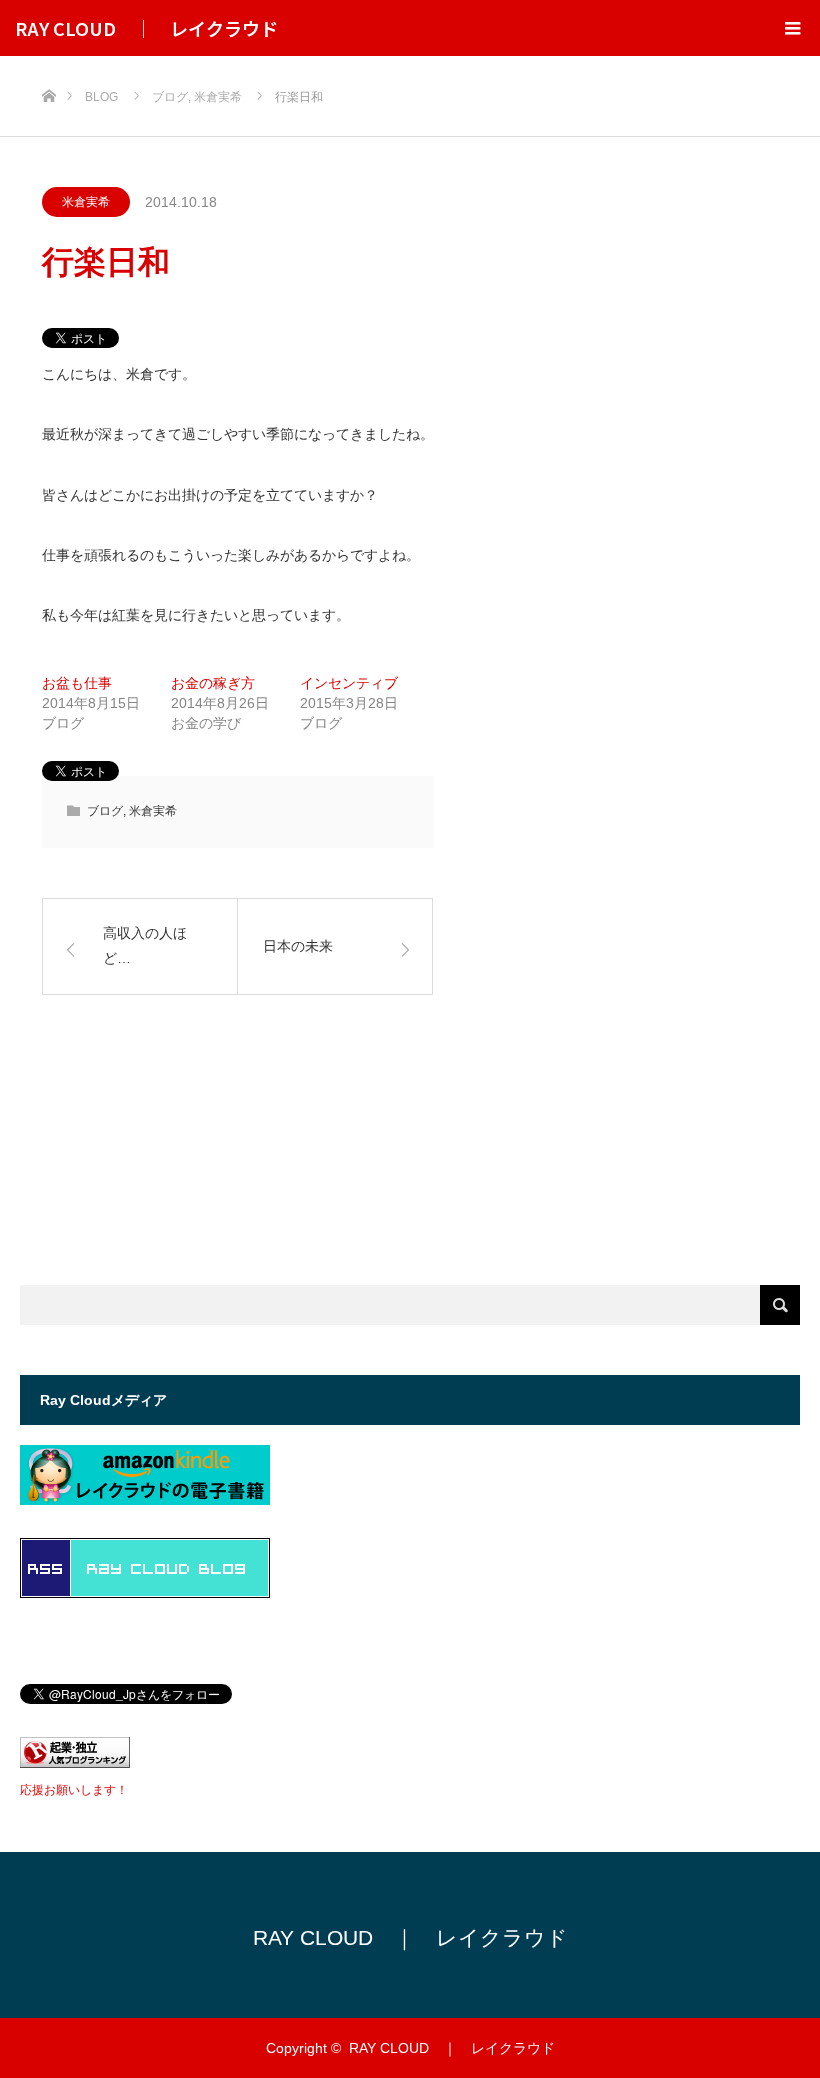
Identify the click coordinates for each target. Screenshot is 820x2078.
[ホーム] (48, 63)
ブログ (105, 811)
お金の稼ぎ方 (213, 683)
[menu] (792, 28)
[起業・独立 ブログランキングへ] (75, 1762)
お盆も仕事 (77, 683)
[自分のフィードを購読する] (145, 1592)
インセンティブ (349, 683)
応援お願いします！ (74, 1790)
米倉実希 (86, 202)
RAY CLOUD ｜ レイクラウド (146, 28)
